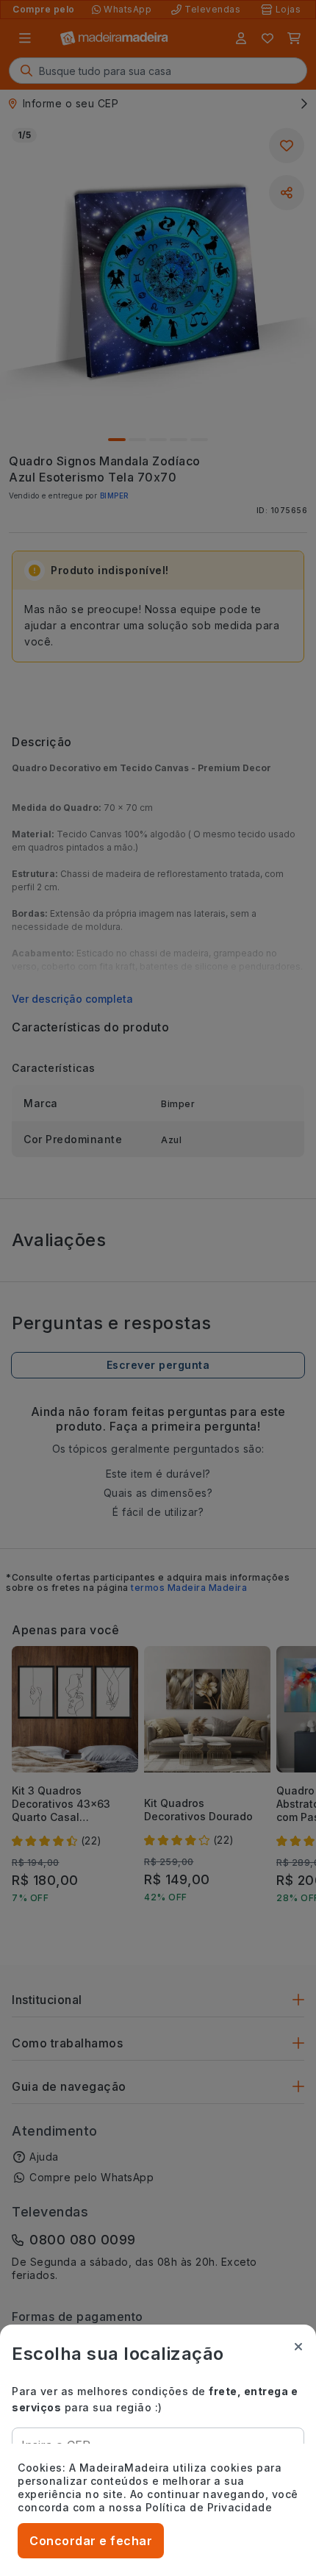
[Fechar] (298, 2347)
